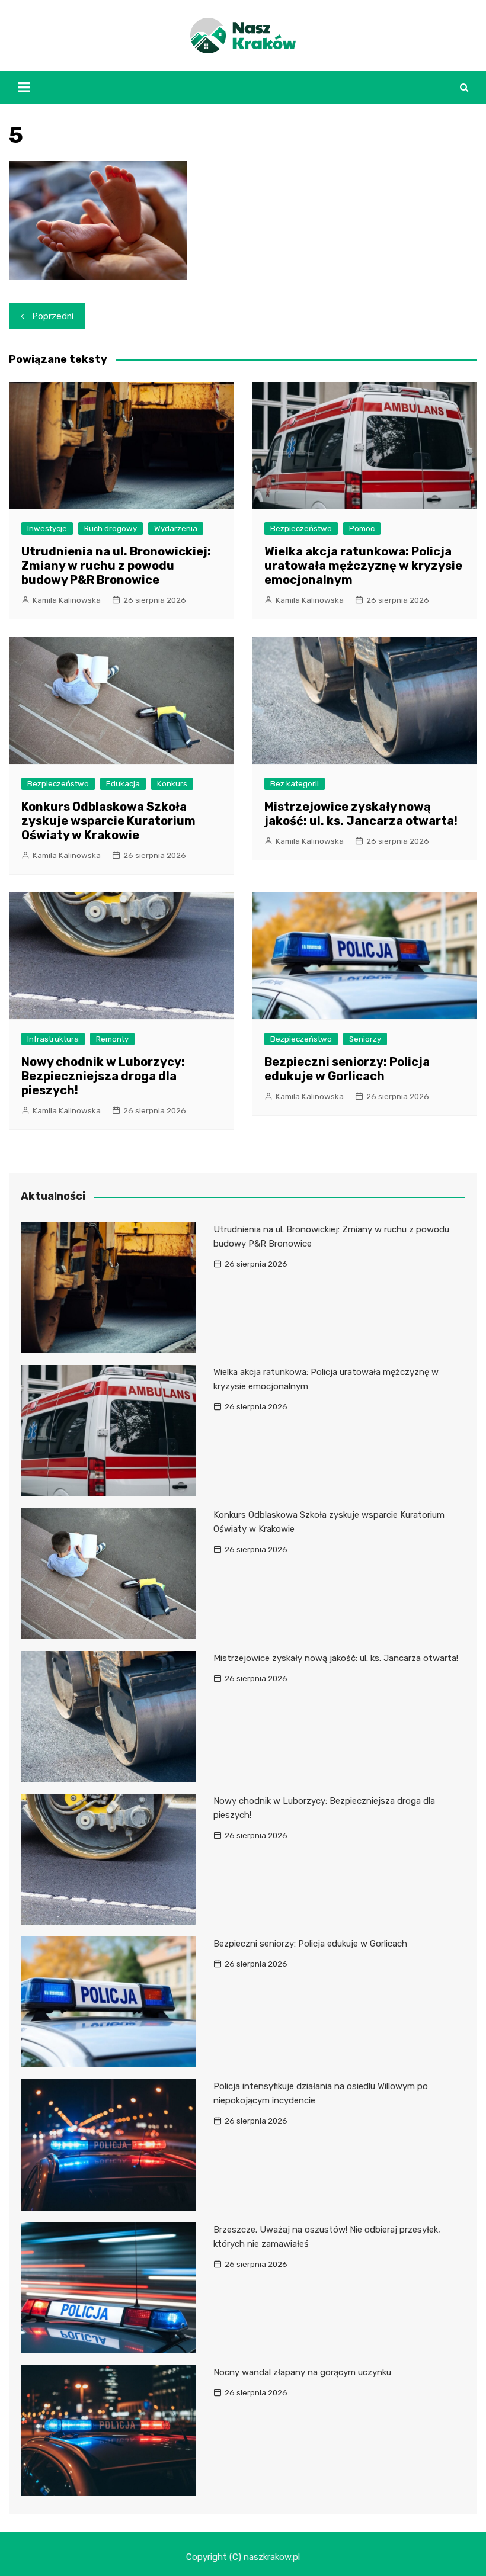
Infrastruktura (53, 1039)
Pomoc (362, 529)
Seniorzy (365, 1039)
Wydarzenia (176, 529)
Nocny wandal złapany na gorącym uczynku (302, 2372)
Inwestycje (47, 529)
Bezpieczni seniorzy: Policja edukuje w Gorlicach (347, 1069)
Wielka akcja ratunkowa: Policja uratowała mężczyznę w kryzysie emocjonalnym (363, 566)
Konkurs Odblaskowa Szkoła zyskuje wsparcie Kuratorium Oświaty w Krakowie (108, 821)
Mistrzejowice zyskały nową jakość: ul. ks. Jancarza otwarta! (361, 814)
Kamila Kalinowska (67, 600)
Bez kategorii (295, 784)
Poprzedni (53, 316)
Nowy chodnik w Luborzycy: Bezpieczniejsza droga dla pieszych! (103, 1076)
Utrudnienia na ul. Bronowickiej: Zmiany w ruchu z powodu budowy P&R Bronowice (116, 566)
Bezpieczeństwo (301, 529)
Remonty (112, 1039)
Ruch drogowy (111, 529)
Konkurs (172, 784)
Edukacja (123, 784)
